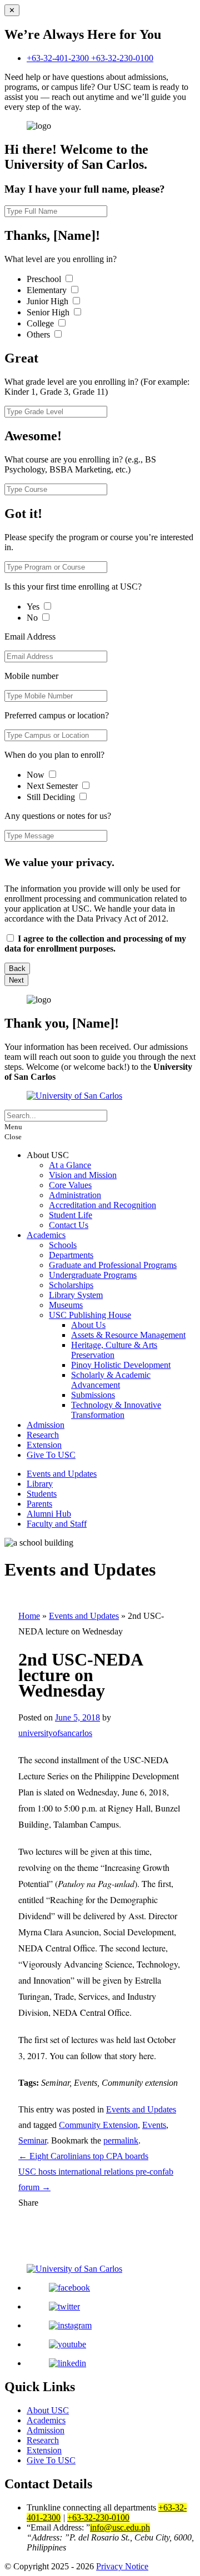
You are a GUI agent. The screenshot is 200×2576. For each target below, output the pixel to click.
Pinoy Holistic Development (121, 1365)
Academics (46, 1235)
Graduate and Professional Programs (113, 1265)
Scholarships (71, 1285)
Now (37, 775)
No (33, 618)
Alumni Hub (49, 1514)
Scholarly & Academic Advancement (111, 1380)
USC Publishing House (90, 1315)
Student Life (71, 1215)
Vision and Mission (83, 1175)
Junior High (49, 301)
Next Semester (52, 786)
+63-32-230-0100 (122, 58)
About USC (48, 2410)
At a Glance (70, 1165)
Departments (71, 1255)
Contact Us (69, 1225)
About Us (88, 1325)
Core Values (70, 1185)
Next (16, 980)
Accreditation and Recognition (102, 1205)
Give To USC (51, 1455)
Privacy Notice (122, 2566)
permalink (121, 2140)
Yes (34, 607)
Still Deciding (52, 797)
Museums (66, 1305)
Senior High (49, 312)
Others (39, 334)
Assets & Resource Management (128, 1335)
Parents (39, 1504)
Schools (63, 1245)
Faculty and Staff (57, 1524)
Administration (75, 1195)
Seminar (32, 2140)
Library (40, 1484)
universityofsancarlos (55, 1733)
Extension (44, 1445)
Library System (76, 1295)
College (41, 323)
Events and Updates (62, 1474)
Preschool (45, 279)
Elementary (48, 290)
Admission (46, 1425)
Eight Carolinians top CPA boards (83, 2156)
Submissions (93, 1395)
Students (42, 1494)
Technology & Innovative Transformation (116, 1410)
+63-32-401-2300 (59, 58)
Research (43, 1435)
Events (154, 2125)
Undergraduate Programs (93, 1275)
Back (17, 968)
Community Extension (98, 2125)
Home (29, 1616)
